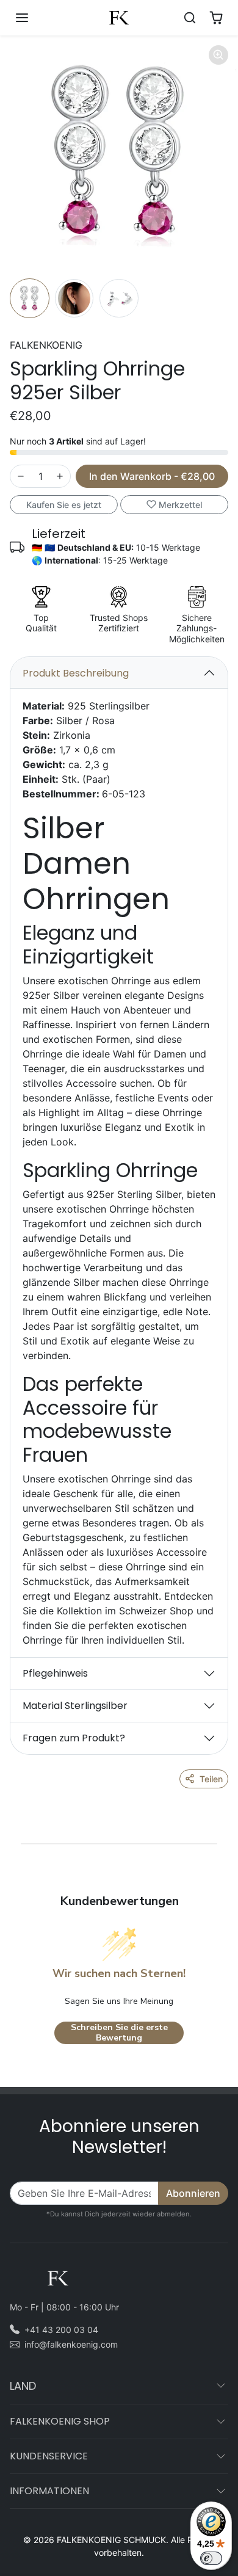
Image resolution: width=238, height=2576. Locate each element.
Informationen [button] (49, 2491)
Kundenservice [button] (49, 2456)
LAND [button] (23, 2386)
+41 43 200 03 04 (61, 2330)
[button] (34, 18)
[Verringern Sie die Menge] (21, 476)
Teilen (211, 1779)
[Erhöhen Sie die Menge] (60, 476)
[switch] (211, 2558)
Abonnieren (193, 2193)
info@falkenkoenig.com (71, 2344)
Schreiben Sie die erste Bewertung (119, 2033)
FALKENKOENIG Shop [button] (60, 2421)
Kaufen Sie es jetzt (64, 505)
